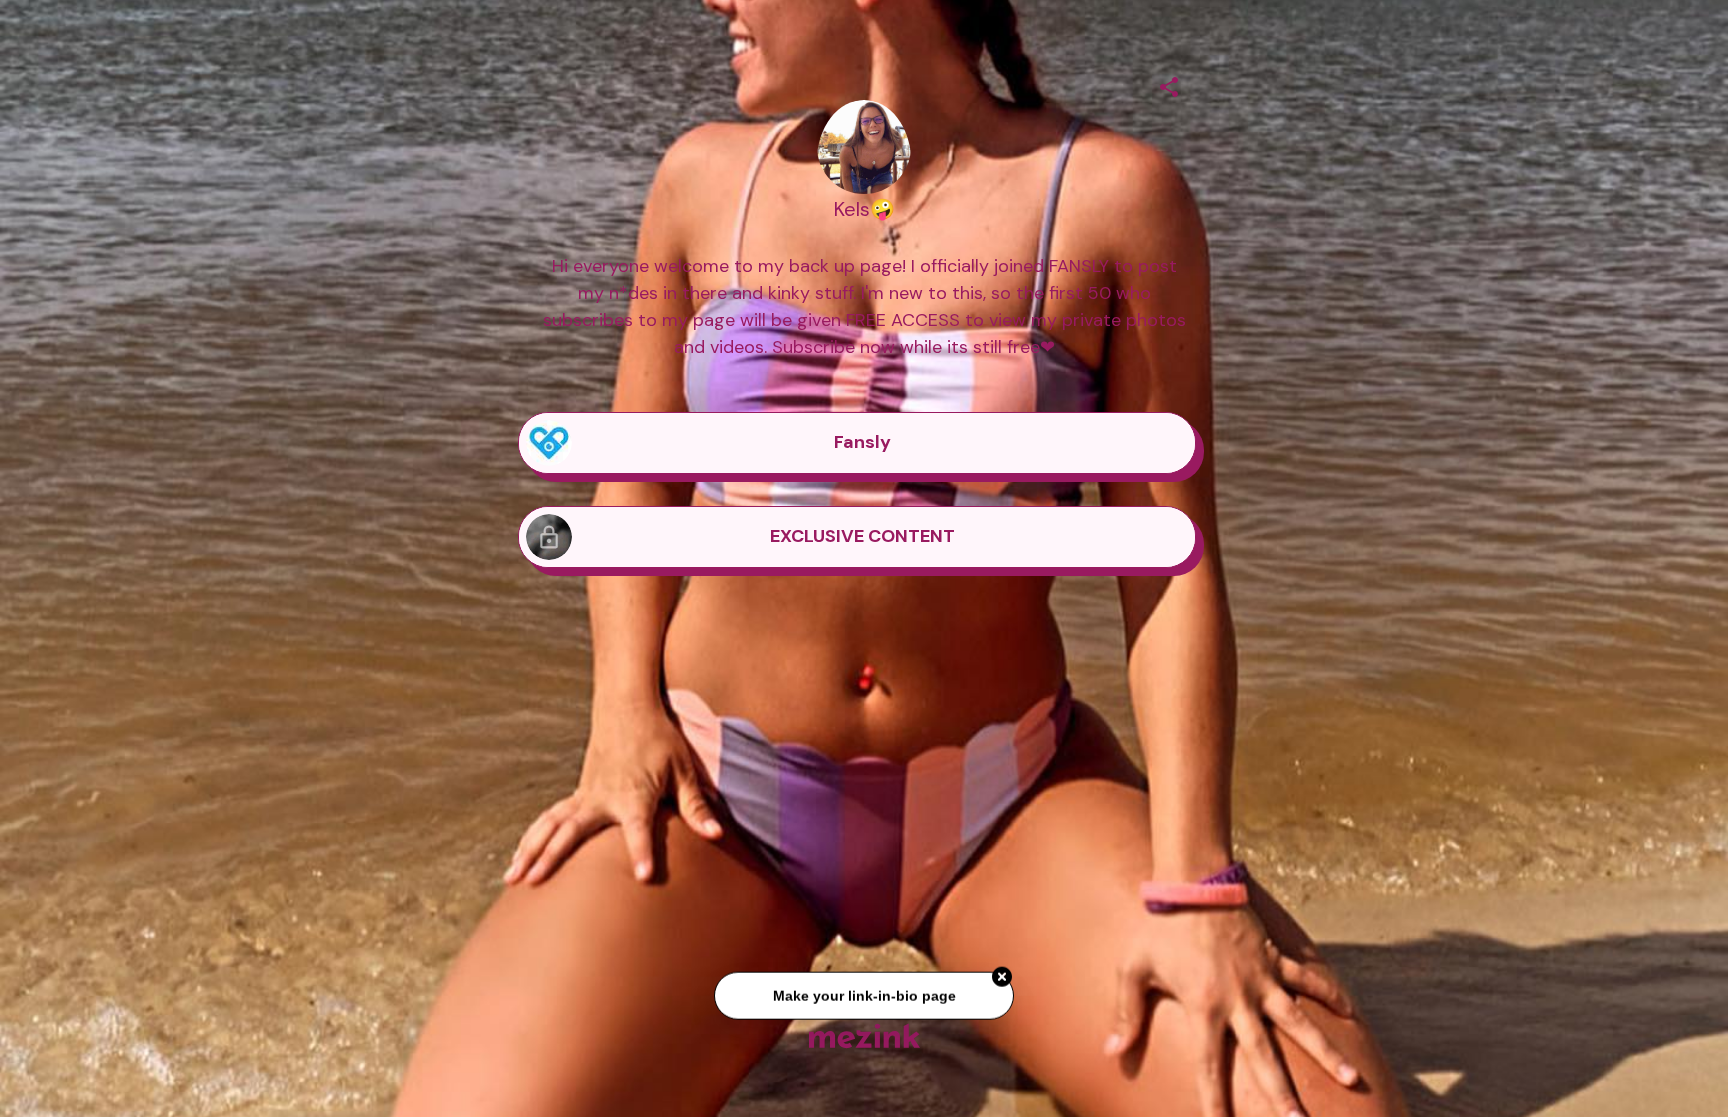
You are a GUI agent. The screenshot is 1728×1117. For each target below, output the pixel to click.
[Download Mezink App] (864, 1035)
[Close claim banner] (1002, 981)
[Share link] (1169, 84)
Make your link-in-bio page (863, 1000)
